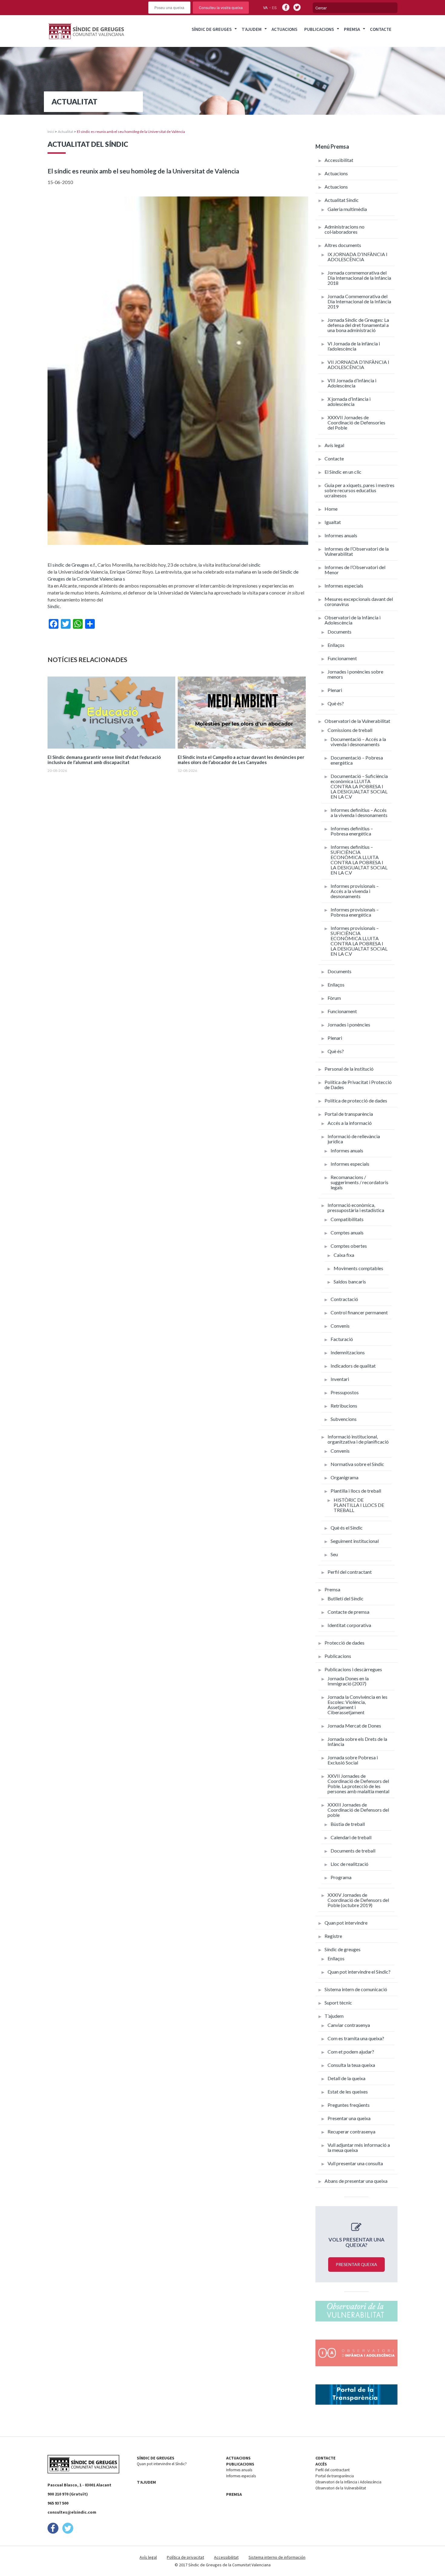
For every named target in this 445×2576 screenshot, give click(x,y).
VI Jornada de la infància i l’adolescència (354, 346)
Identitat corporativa (349, 1625)
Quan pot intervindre (346, 1923)
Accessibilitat (339, 160)
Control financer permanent (359, 1312)
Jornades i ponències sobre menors (355, 674)
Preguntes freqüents (349, 2105)
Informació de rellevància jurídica (354, 1139)
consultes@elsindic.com (72, 2512)
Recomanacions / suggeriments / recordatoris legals (359, 1182)
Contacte (381, 29)
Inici (51, 132)
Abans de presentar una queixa (356, 2181)
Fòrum (334, 998)
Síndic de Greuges (212, 29)
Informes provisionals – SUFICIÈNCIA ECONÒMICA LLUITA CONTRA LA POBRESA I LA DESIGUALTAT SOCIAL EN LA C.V (359, 941)
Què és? (336, 703)
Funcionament (342, 658)
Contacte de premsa (348, 1612)
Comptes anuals (347, 1232)
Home (331, 509)
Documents (340, 632)
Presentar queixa (356, 2264)
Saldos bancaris (350, 1281)
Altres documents (343, 245)
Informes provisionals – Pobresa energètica (355, 912)
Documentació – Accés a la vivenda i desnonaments (358, 742)
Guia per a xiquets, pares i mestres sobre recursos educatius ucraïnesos (359, 490)
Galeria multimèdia (347, 209)
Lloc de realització (349, 1864)
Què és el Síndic (347, 1528)
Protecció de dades (344, 1643)
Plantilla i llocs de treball (356, 1491)
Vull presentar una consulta (355, 2163)
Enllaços (336, 645)
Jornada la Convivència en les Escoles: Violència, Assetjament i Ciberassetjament (358, 1705)
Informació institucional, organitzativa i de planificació (358, 1439)
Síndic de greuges (343, 1949)
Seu (334, 1554)
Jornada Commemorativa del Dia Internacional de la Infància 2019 (359, 301)
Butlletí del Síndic (346, 1598)
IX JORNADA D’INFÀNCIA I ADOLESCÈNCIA (358, 257)
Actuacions (284, 29)
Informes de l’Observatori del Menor (355, 570)
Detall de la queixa (346, 2078)
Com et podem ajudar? (351, 2052)
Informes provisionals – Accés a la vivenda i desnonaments (355, 891)
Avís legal (334, 445)
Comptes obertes (349, 1246)
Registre (333, 1936)
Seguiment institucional (355, 1541)
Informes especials (344, 586)
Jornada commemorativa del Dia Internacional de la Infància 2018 (359, 278)
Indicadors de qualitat (353, 1366)
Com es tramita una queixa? (356, 2038)
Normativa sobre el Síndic (357, 1464)
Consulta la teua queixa (351, 2065)
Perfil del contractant (350, 1572)
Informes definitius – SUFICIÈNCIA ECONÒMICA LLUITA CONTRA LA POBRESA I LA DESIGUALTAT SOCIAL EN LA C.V (359, 860)
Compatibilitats (347, 1219)
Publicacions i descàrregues (353, 1669)
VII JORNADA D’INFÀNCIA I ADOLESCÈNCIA (358, 364)
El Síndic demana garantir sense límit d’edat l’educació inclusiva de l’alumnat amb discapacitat (104, 760)
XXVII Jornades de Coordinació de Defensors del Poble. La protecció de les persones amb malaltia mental (358, 1784)
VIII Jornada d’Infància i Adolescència (352, 383)
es (274, 7)
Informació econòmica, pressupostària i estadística (356, 1207)
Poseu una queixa (169, 7)
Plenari (335, 690)
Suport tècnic (338, 2003)
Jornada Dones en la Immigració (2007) (348, 1681)
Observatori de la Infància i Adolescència (353, 620)
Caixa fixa (344, 1255)
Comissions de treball (350, 730)
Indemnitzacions (348, 1352)
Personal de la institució (349, 1069)
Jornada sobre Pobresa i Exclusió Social (353, 1760)
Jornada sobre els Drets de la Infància (357, 1741)
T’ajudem (252, 29)
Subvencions (344, 1419)
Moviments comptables (358, 1268)
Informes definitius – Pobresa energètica (352, 831)
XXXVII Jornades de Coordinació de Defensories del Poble (356, 422)
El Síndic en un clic (343, 472)
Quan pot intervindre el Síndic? (359, 1972)
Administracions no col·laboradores (344, 229)
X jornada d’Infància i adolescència (349, 401)
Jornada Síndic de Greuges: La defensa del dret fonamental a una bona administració (358, 325)
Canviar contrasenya (349, 2025)
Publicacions (319, 29)
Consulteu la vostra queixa (221, 7)
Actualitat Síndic (342, 200)
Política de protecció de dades (356, 1100)
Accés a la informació (350, 1123)
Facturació (342, 1339)
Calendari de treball (351, 1837)
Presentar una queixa (349, 2118)
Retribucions (344, 1406)
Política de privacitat (185, 2557)
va (265, 7)
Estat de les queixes (348, 2092)
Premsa (352, 29)
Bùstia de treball (348, 1824)
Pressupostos (345, 1392)
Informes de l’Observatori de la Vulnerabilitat (357, 551)
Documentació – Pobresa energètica (357, 760)
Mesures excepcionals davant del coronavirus (359, 601)
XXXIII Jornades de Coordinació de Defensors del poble (358, 1810)
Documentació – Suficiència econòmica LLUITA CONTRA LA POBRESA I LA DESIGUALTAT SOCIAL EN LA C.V (359, 786)
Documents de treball (353, 1851)
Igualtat (333, 522)
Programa (341, 1877)
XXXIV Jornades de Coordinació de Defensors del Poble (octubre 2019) (358, 1900)
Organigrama (344, 1477)
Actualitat (66, 132)
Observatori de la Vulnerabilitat (357, 721)
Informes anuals (341, 535)
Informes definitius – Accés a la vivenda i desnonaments (359, 812)
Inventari (340, 1379)
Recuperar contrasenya (351, 2131)
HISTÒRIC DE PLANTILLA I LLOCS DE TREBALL (359, 1505)
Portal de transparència (349, 1114)
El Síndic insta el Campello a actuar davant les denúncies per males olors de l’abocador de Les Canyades (241, 760)
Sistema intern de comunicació (356, 1989)
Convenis (340, 1326)
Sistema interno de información (277, 2557)
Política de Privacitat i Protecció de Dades (358, 1085)
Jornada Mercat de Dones (354, 1726)
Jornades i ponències (349, 1024)
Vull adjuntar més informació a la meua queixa (359, 2147)
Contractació (344, 1299)
